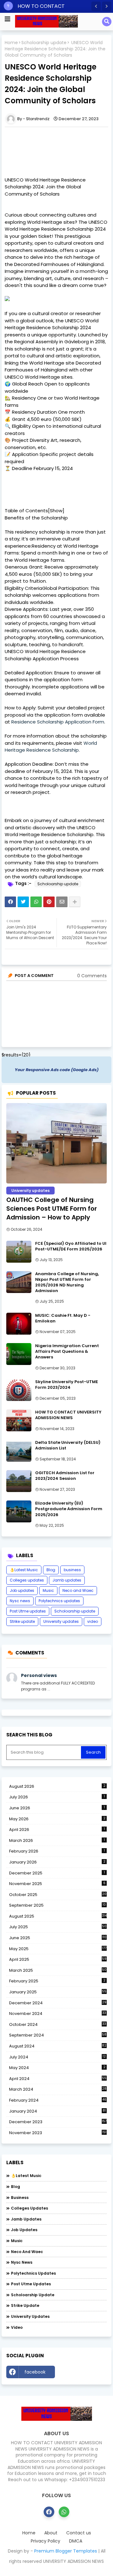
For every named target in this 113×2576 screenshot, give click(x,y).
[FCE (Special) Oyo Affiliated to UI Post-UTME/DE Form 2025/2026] (19, 1252)
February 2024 (58, 2100)
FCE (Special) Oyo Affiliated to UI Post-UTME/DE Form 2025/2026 (71, 1246)
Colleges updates (27, 1580)
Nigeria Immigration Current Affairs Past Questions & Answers (67, 1352)
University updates (61, 1621)
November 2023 (58, 2133)
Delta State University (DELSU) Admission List (68, 1445)
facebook (35, 2372)
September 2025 (57, 1905)
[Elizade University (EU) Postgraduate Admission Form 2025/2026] (19, 1511)
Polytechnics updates (59, 1601)
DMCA (76, 2541)
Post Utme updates (28, 1611)
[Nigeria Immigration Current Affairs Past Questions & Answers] (19, 1354)
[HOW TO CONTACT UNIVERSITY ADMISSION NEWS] (19, 1420)
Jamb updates (67, 1580)
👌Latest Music (24, 1570)
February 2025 (57, 1981)
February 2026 (57, 1851)
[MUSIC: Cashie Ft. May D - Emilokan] (19, 1324)
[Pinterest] (49, 902)
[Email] (62, 902)
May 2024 (57, 2068)
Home (11, 43)
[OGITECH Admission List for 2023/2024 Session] (19, 1481)
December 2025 (57, 1873)
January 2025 (58, 1992)
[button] (96, 6)
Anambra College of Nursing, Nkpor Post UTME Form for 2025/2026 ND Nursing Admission (67, 1283)
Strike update (22, 1621)
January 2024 (57, 2111)
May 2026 (57, 1819)
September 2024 (58, 2035)
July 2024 (57, 2057)
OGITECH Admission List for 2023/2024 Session (65, 1476)
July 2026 (57, 1797)
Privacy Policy (46, 2541)
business (72, 1570)
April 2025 (58, 1959)
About (51, 2533)
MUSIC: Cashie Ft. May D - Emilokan (63, 1318)
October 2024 (58, 2025)
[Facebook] (10, 902)
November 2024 (58, 2014)
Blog (51, 1570)
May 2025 (58, 1949)
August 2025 (58, 1916)
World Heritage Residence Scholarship (51, 747)
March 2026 (57, 1840)
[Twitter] (23, 902)
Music (48, 1590)
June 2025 (58, 1938)
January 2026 (57, 1862)
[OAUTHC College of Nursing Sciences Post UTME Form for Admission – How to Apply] (56, 1143)
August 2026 (57, 1786)
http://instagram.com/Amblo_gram (82, 2374)
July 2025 (58, 1927)
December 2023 (58, 2122)
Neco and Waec (78, 1590)
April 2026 (57, 1830)
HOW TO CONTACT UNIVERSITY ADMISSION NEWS (68, 1415)
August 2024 (58, 2046)
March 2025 (58, 1970)
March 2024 (58, 2089)
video (93, 1621)
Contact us (79, 2533)
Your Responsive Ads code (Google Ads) (57, 1070)
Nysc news (20, 1601)
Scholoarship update (44, 43)
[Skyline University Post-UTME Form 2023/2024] (19, 1390)
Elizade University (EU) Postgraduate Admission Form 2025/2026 (69, 1509)
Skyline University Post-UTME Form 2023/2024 (67, 1385)
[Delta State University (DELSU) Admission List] (19, 1451)
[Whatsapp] (36, 902)
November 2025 (57, 1884)
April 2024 (58, 2079)
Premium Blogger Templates (66, 2551)
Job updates (22, 1590)
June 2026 (57, 1808)
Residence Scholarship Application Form (58, 722)
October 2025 (58, 1895)
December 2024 (58, 2003)
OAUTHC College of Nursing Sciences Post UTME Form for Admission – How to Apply (52, 1209)
